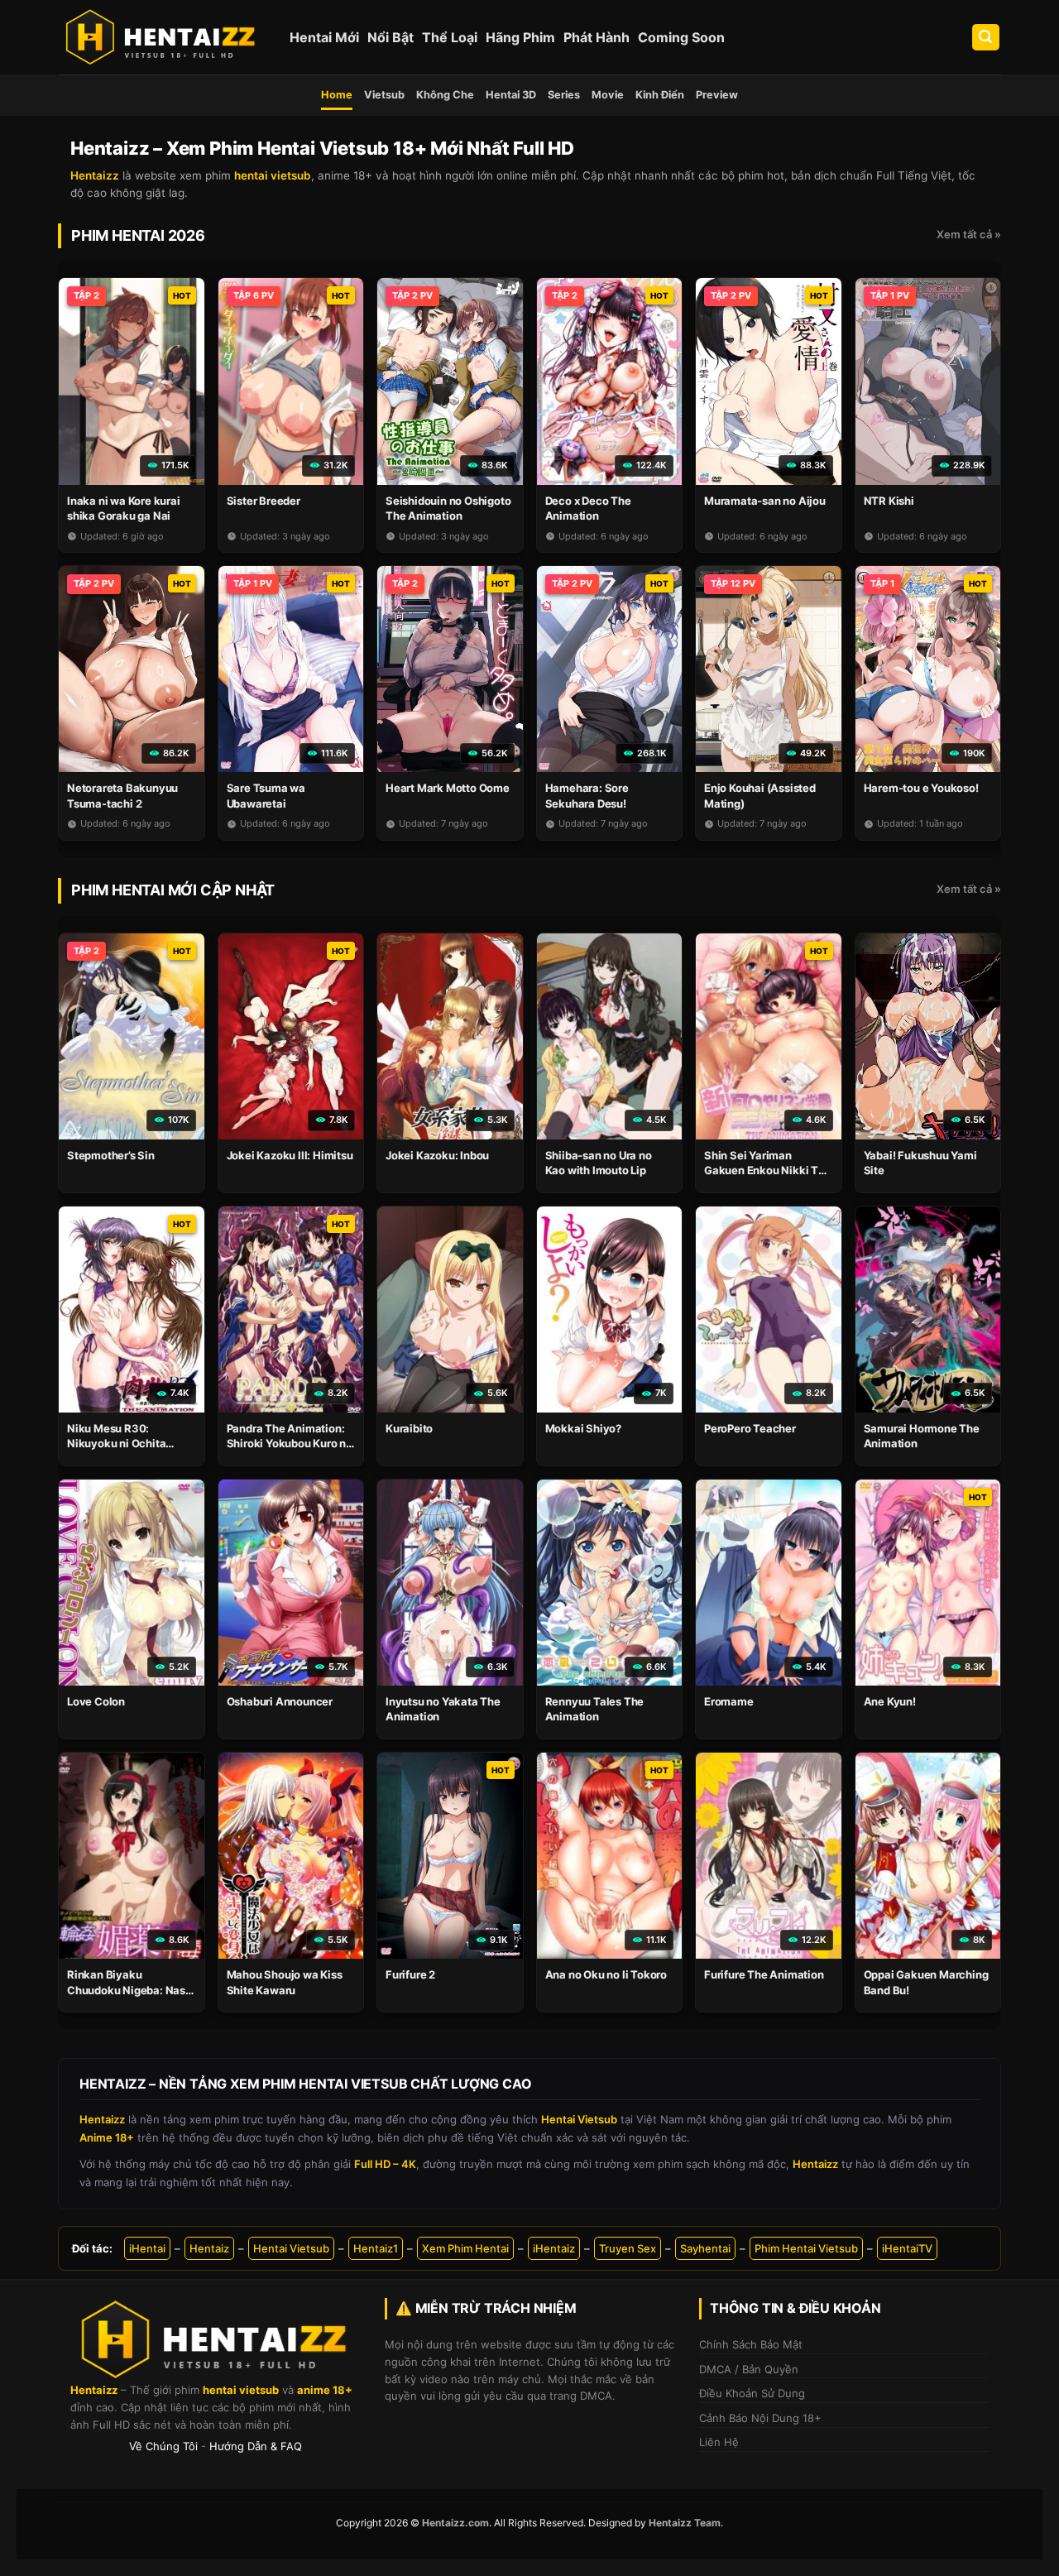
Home (337, 95)
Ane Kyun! (890, 1701)
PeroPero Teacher (750, 1428)
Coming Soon (681, 37)
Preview (717, 95)
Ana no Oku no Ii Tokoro (606, 1974)
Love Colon (96, 1701)
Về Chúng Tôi (163, 2446)
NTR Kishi (889, 501)
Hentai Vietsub (291, 2248)
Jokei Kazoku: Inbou (437, 1155)
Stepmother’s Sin (111, 1155)
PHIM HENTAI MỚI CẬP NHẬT (173, 890)
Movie (608, 95)
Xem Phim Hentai (465, 2248)
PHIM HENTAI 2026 (138, 235)
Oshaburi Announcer (280, 1701)
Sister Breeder (264, 501)
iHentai (147, 2248)
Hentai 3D (511, 95)
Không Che (445, 95)
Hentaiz (209, 2248)
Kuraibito (409, 1428)
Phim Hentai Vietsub (806, 2248)
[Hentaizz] (161, 37)
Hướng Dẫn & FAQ (256, 2446)
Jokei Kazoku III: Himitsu (290, 1155)
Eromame (729, 1701)
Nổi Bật (391, 37)
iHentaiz (554, 2248)
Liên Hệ (719, 2442)
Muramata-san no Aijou (765, 501)
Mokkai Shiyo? (583, 1428)
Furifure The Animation (764, 1974)
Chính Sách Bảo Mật (751, 2344)
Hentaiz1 (376, 2248)
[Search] (986, 38)
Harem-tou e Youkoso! (921, 788)
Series (564, 95)
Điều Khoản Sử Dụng (752, 2393)
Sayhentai (705, 2248)
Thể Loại (450, 37)
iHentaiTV (907, 2248)
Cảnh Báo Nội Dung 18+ (760, 2418)
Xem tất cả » (969, 234)
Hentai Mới (324, 37)
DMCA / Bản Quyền (749, 2369)
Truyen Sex (628, 2248)
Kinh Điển (660, 95)
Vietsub (384, 95)
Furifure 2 (410, 1974)
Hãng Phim (520, 37)
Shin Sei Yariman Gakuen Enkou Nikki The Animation (768, 1170)
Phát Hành (597, 37)
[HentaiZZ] (215, 2340)
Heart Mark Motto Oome (448, 788)
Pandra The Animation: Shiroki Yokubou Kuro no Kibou (290, 1443)
